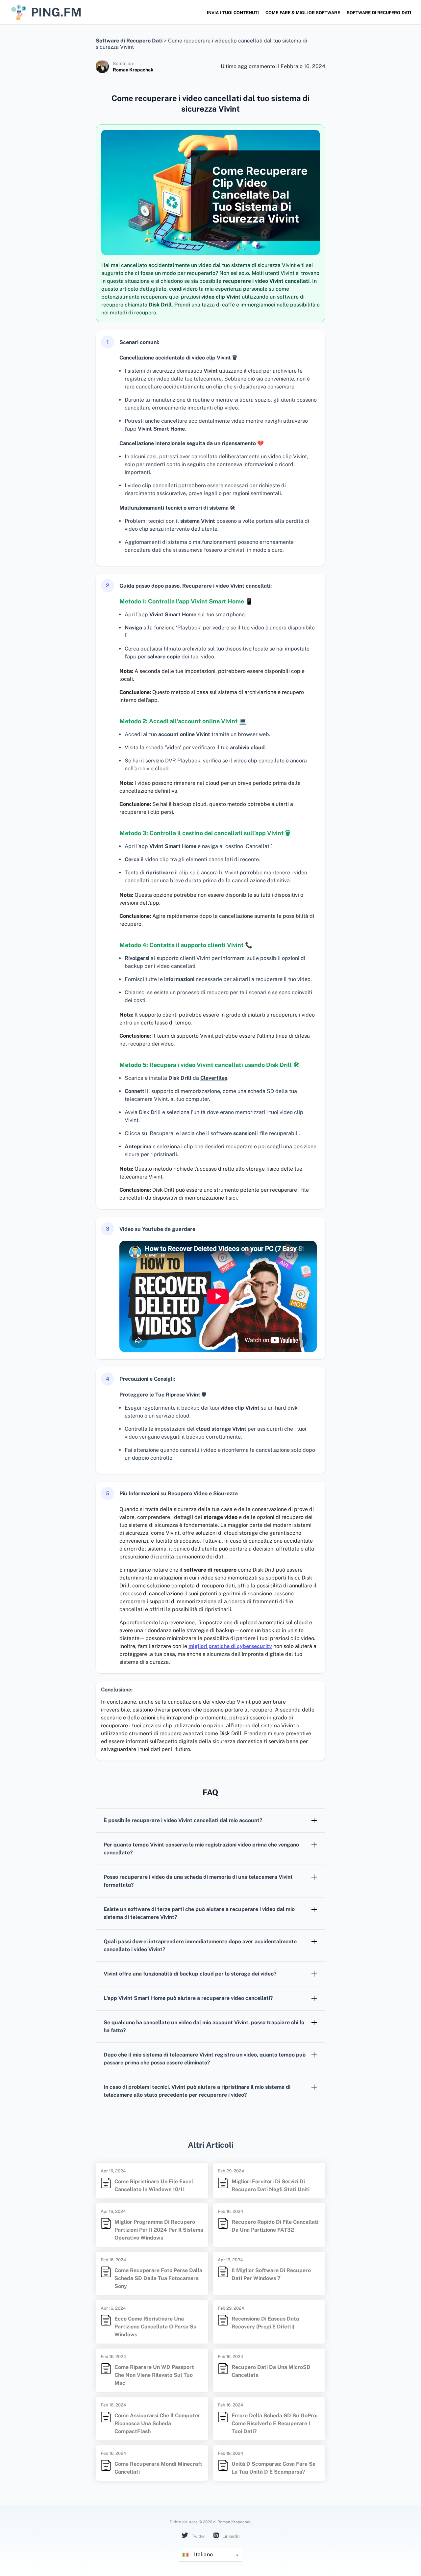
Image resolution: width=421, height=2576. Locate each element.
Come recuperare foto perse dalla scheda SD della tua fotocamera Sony (158, 2278)
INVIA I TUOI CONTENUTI (233, 13)
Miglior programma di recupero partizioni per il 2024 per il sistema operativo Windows (159, 2230)
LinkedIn (231, 2536)
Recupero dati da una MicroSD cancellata (271, 2371)
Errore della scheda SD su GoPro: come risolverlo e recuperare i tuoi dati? (274, 2423)
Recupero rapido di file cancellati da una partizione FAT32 (275, 2226)
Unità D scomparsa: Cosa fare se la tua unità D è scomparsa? (273, 2468)
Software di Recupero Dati (379, 13)
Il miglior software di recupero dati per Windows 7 (271, 2274)
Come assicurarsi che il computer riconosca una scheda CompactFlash (157, 2423)
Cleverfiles (214, 1078)
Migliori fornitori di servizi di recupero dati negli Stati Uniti (271, 2185)
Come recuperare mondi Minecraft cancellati (158, 2468)
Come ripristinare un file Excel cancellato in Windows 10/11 (154, 2185)
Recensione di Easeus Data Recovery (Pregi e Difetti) (265, 2323)
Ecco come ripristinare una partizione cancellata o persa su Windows (156, 2327)
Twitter (198, 2536)
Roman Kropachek (133, 70)
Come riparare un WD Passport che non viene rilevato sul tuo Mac (154, 2375)
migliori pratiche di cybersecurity (230, 1646)
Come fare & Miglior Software (303, 13)
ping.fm (56, 12)
